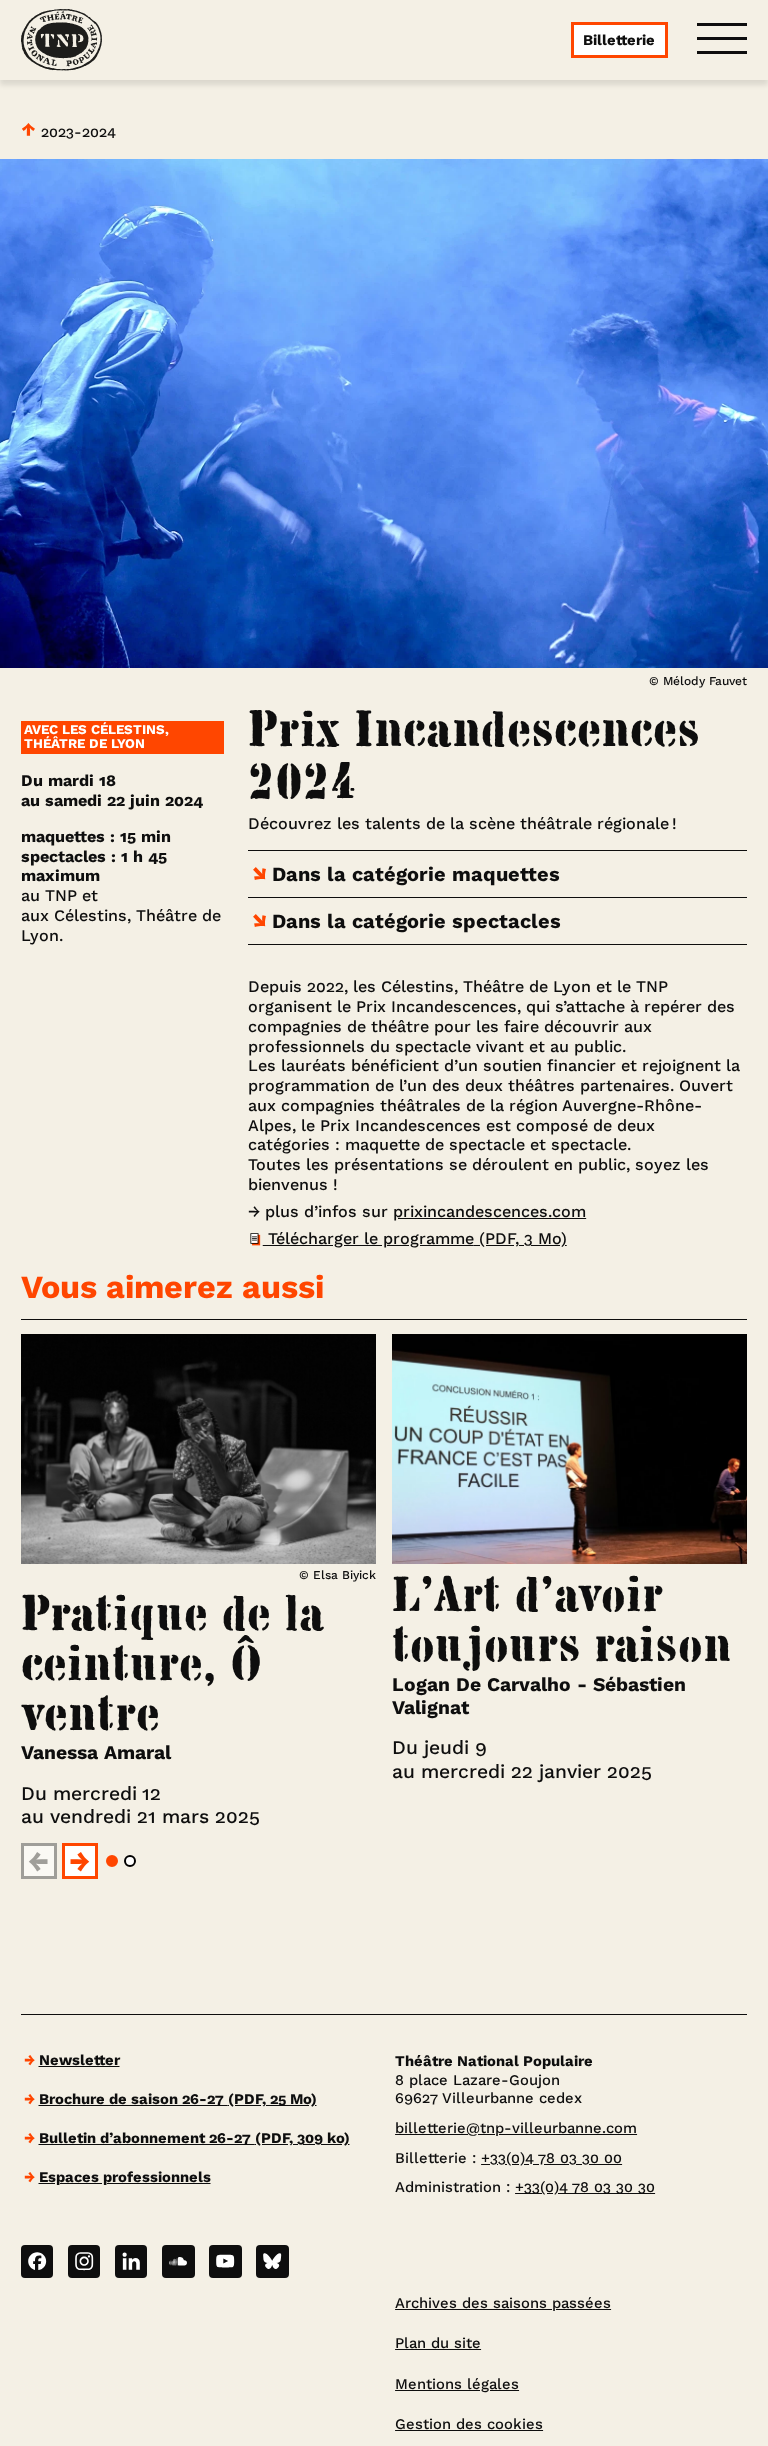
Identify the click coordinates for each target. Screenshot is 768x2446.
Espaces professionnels (125, 2177)
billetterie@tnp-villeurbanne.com (516, 2128)
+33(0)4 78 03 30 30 (585, 2187)
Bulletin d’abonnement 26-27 (194, 2138)
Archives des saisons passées (503, 2303)
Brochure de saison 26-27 (178, 2099)
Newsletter (79, 2060)
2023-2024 (76, 131)
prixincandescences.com (489, 1211)
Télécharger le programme (415, 1238)
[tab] (112, 1861)
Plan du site (438, 2343)
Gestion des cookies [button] (469, 2424)
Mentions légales (457, 2384)
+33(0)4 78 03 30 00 (551, 2158)
